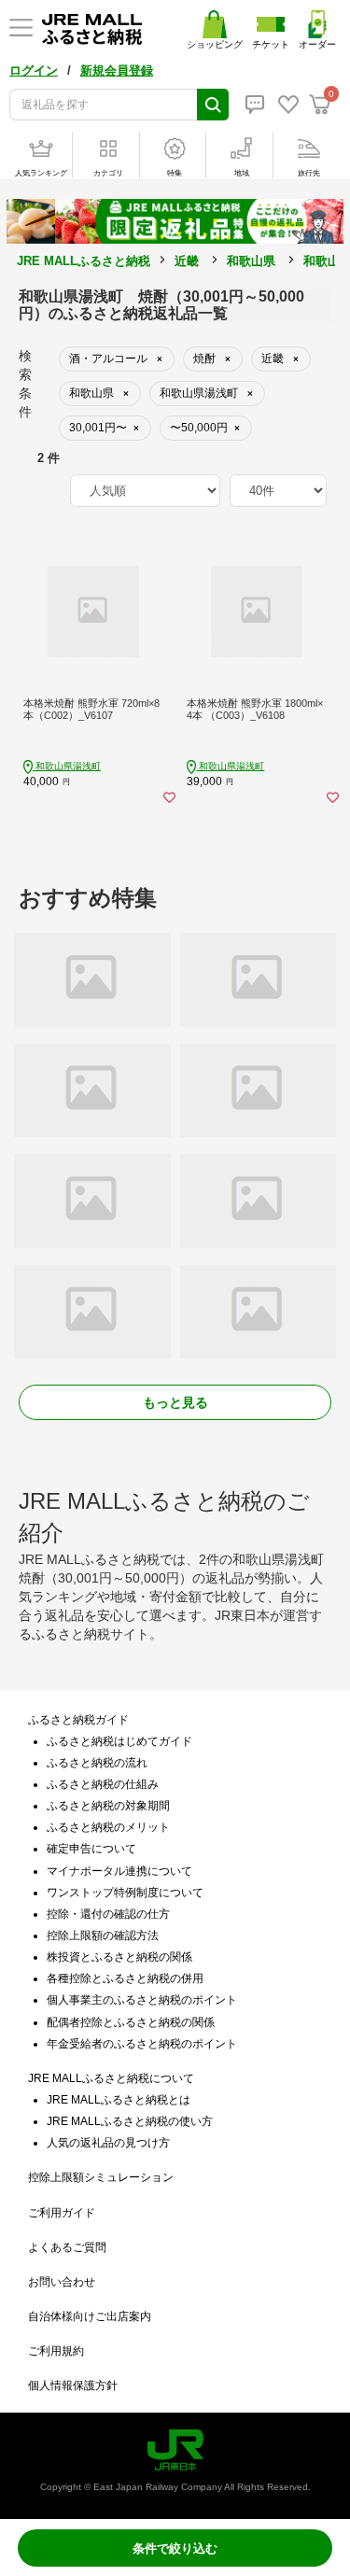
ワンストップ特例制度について (125, 1893)
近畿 (187, 261)
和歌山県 (251, 261)
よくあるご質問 (67, 2247)
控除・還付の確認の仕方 (108, 1914)
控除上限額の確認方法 (103, 1936)
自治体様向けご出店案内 (90, 2316)
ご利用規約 (56, 2351)
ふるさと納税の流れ (97, 1763)
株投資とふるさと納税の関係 (119, 1957)
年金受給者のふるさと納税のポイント (142, 2044)
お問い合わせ (62, 2282)
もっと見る (175, 1402)
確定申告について (91, 1849)
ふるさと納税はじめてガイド (119, 1741)
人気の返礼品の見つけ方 (108, 2143)
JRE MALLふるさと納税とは (119, 2100)
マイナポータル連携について (119, 1871)
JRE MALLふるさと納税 (84, 261)
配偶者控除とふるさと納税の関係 (131, 2022)
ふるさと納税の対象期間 (108, 1806)
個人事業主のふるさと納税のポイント (142, 2000)
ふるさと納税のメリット (108, 1827)
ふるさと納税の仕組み (103, 1784)
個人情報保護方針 (73, 2386)
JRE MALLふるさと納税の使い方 (130, 2121)
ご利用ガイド (62, 2213)
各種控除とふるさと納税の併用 (125, 1978)
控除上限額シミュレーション (101, 2177)
